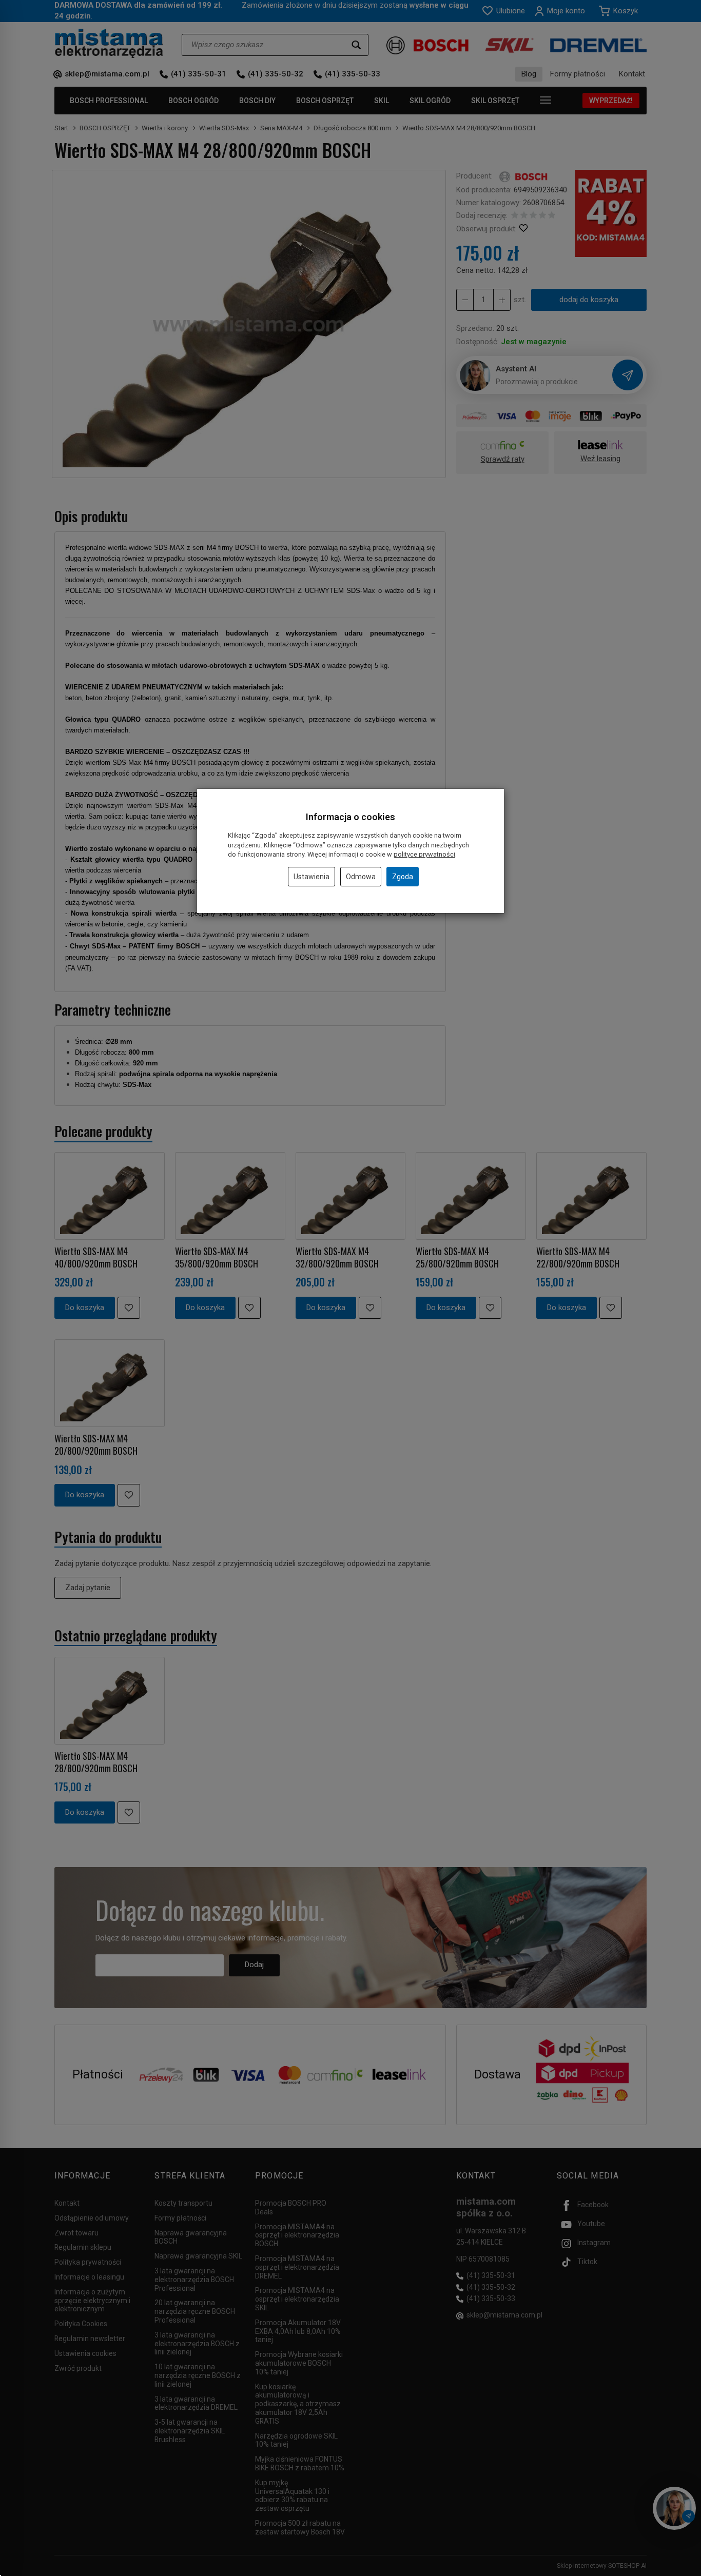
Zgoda (403, 877)
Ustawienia (311, 877)
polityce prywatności (424, 854)
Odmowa (361, 877)
